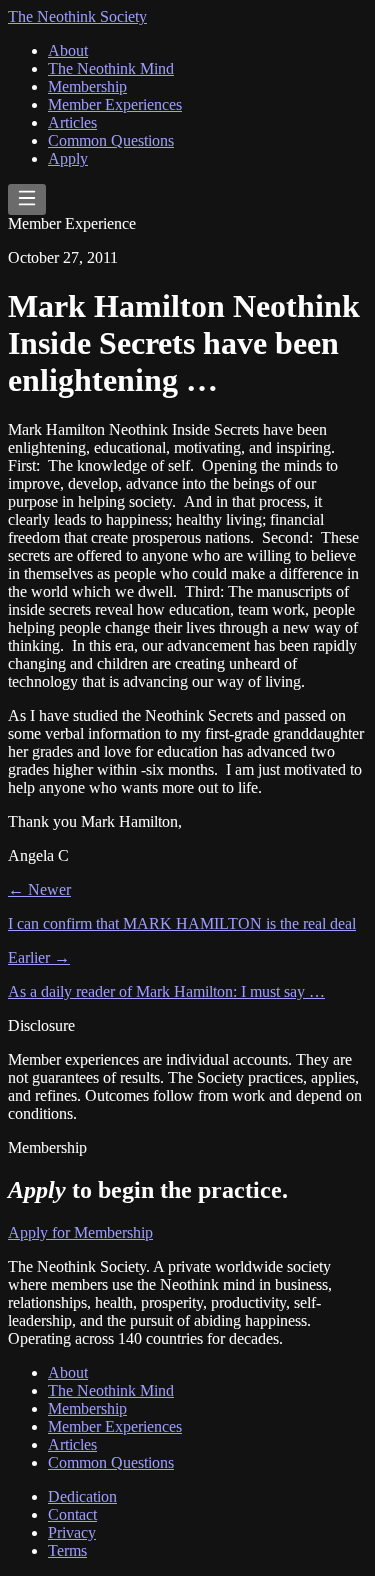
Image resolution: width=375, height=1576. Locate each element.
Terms (67, 1550)
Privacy (72, 1532)
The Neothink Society (77, 16)
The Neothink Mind (111, 68)
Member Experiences (115, 104)
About (68, 50)
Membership (87, 86)
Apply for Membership (80, 1232)
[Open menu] (27, 199)
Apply (68, 158)
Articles (72, 122)
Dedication (82, 1496)
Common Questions (111, 140)
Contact (72, 1514)
